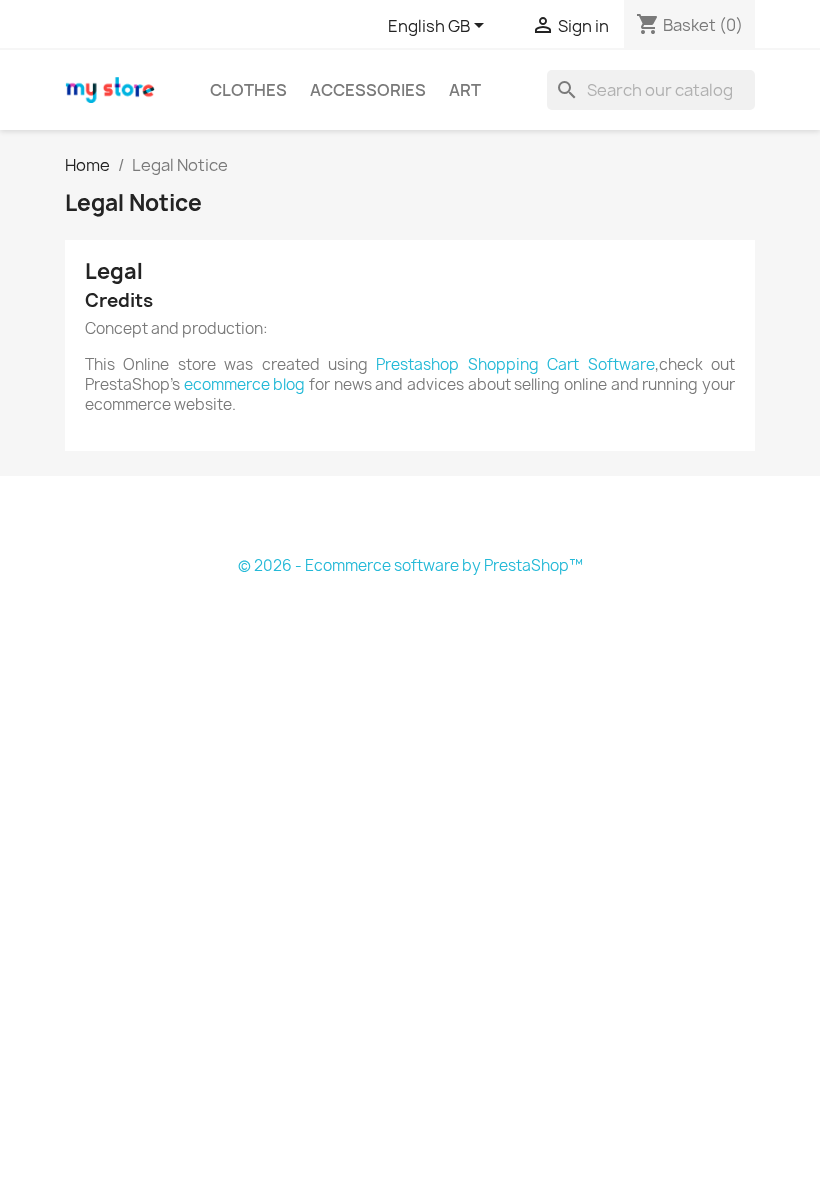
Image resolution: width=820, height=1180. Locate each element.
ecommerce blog (245, 384)
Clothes (248, 90)
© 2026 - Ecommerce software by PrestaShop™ (410, 565)
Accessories (368, 90)
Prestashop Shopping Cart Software (515, 364)
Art (465, 90)
